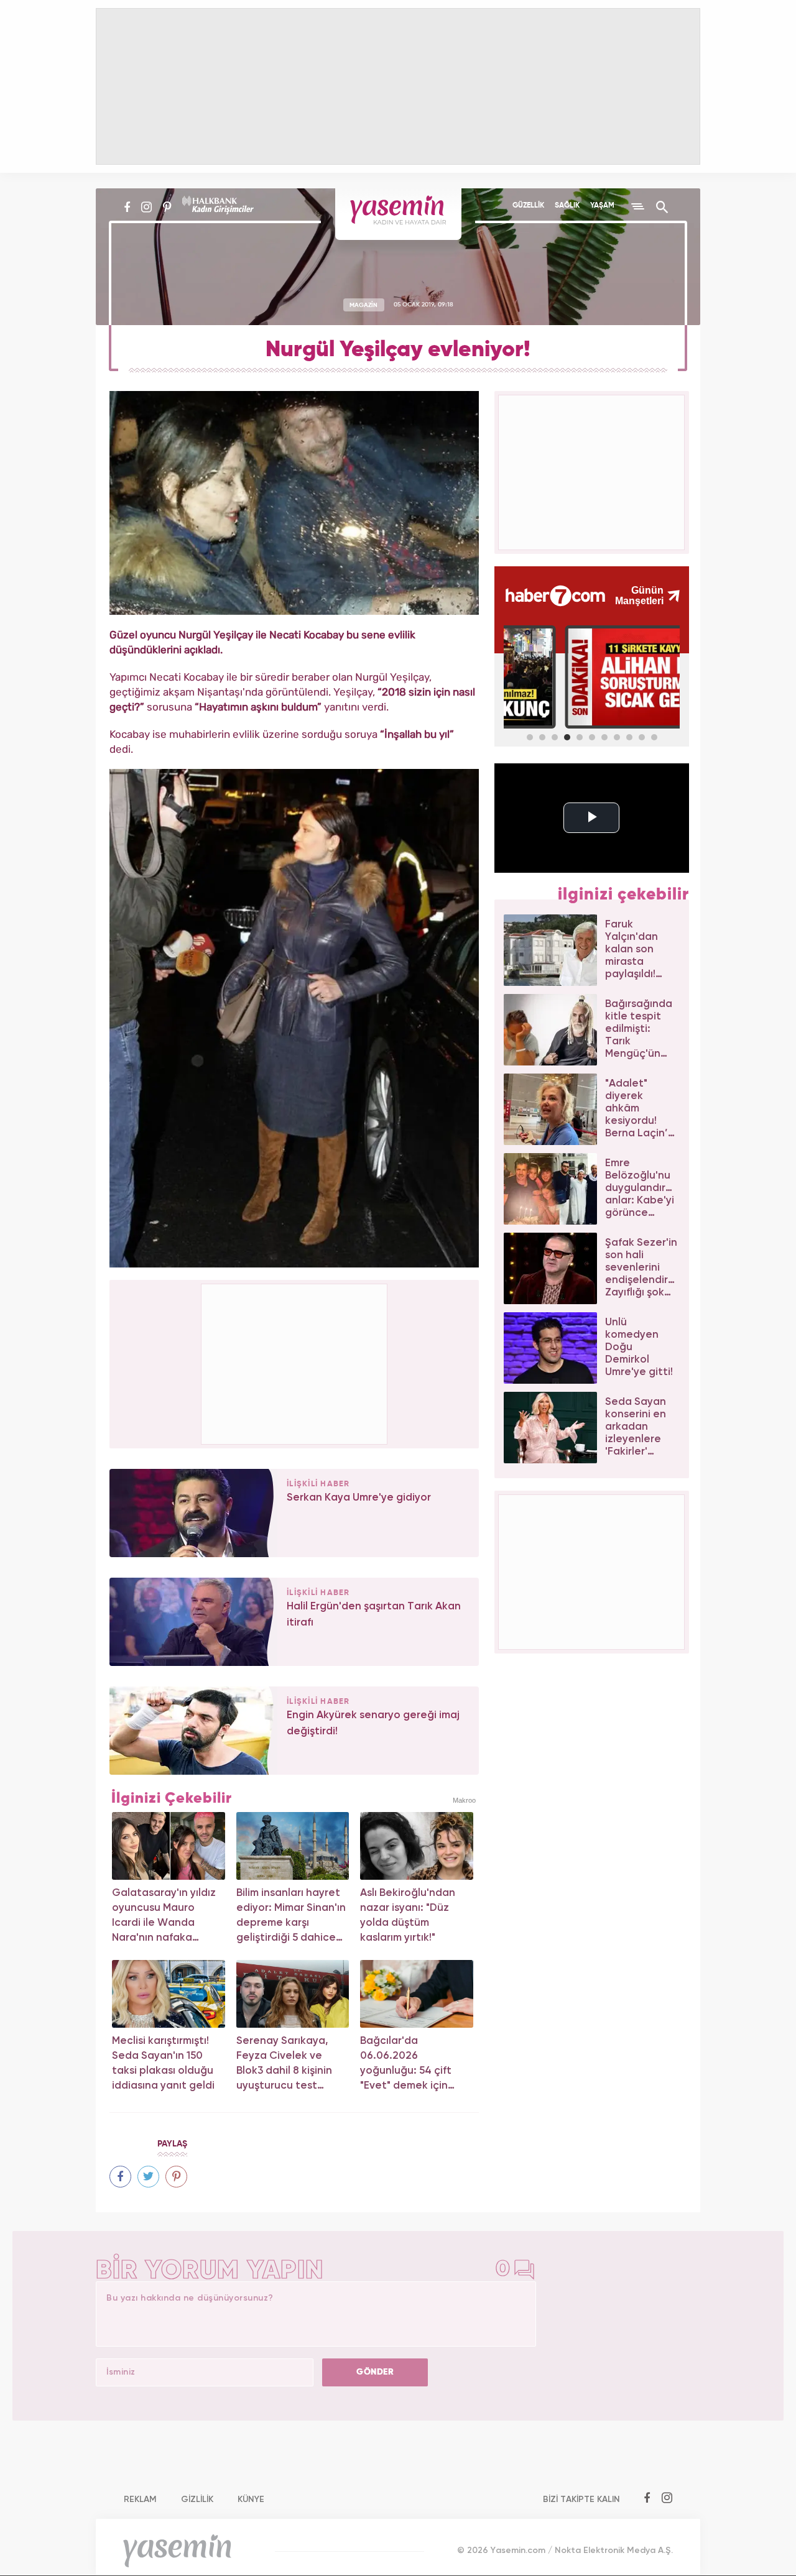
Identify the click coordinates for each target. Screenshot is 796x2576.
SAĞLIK (567, 206)
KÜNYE (251, 2500)
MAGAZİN (363, 305)
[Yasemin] (398, 214)
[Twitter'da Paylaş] (148, 2177)
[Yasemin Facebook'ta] (127, 207)
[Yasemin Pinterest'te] (167, 207)
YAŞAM (602, 206)
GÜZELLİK (528, 206)
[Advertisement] (295, 1362)
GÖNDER (375, 2372)
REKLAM (140, 2500)
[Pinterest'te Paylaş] (176, 2177)
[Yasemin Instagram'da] (146, 207)
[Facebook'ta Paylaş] (120, 2177)
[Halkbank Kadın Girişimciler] (216, 207)
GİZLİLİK (197, 2500)
